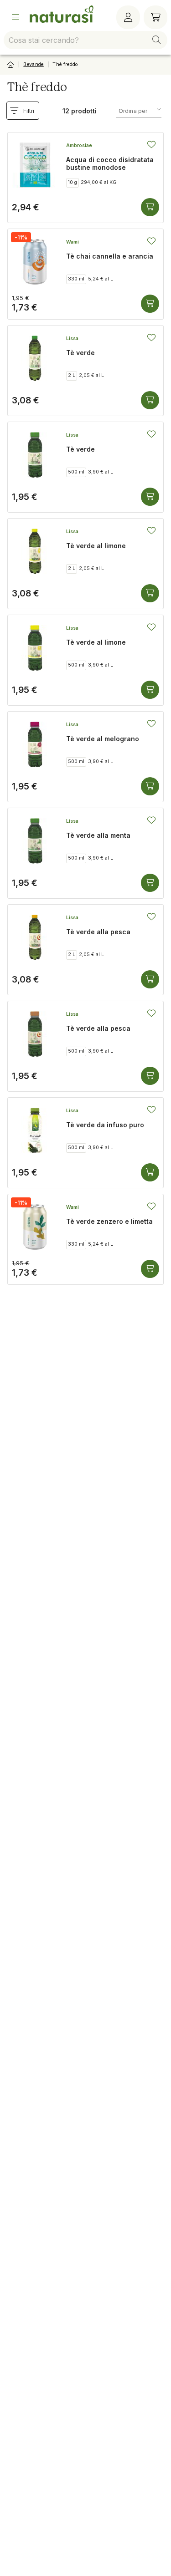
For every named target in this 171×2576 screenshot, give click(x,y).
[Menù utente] (128, 17)
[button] (156, 40)
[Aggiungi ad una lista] (151, 144)
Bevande (33, 64)
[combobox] (85, 40)
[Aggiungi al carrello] (150, 207)
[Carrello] (155, 17)
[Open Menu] (16, 17)
